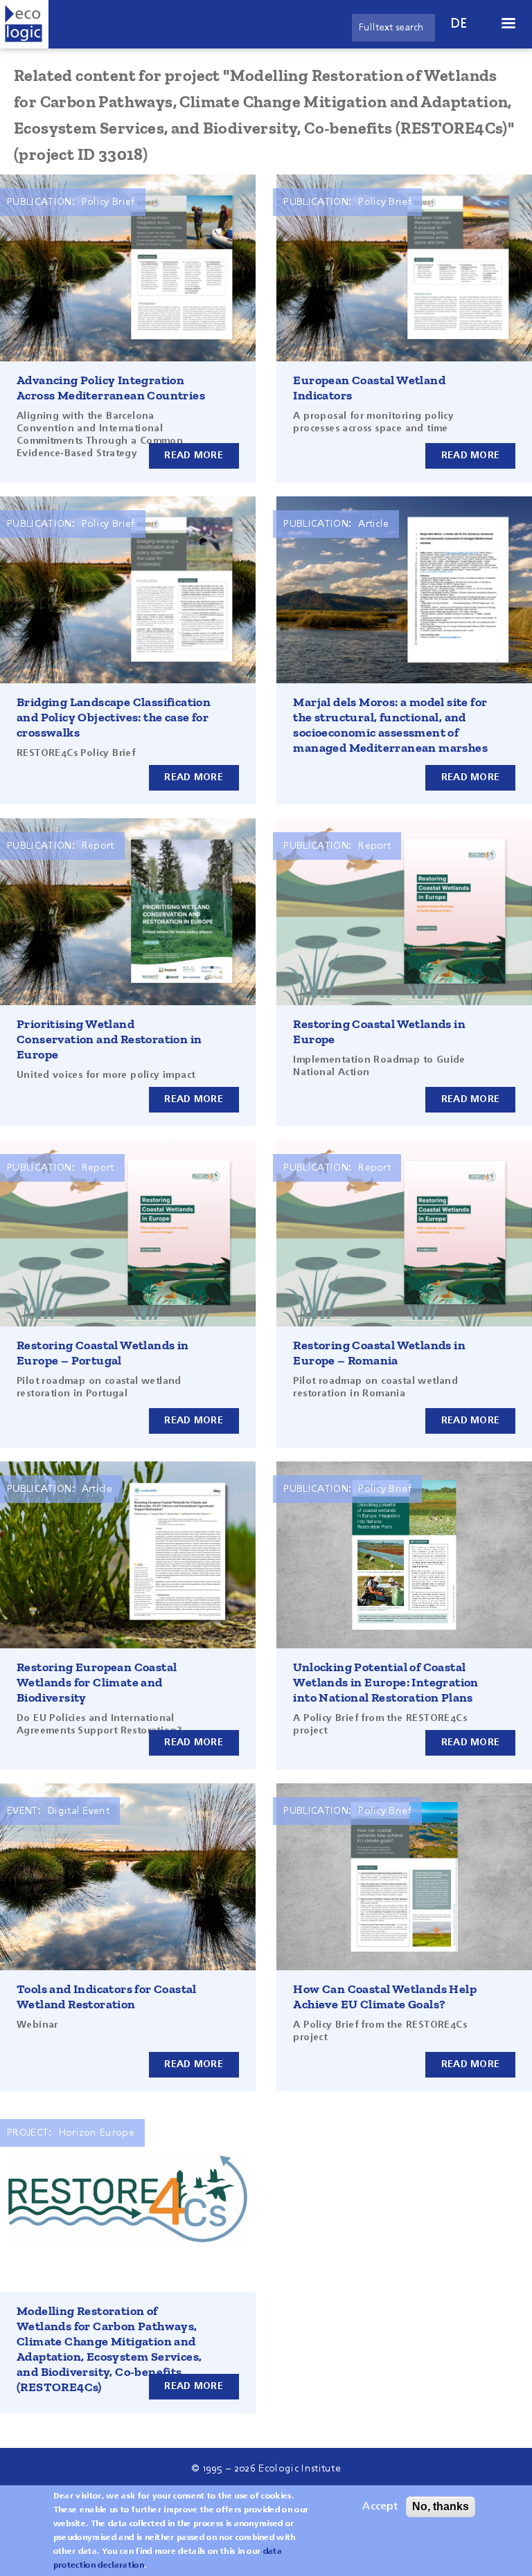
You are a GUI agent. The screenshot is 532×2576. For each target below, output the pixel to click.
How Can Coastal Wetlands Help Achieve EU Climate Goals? (385, 1997)
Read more (194, 456)
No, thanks (441, 2506)
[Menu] (508, 25)
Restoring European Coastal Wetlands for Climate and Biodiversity (97, 1682)
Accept (380, 2507)
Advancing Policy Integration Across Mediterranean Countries (111, 388)
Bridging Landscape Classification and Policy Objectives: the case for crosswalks (114, 717)
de (459, 24)
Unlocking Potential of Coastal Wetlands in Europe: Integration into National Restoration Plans (385, 1682)
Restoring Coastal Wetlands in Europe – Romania (379, 1353)
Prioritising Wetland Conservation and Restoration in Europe (109, 1039)
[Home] (24, 24)
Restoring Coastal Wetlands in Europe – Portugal (103, 1353)
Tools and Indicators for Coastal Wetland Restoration (107, 1997)
